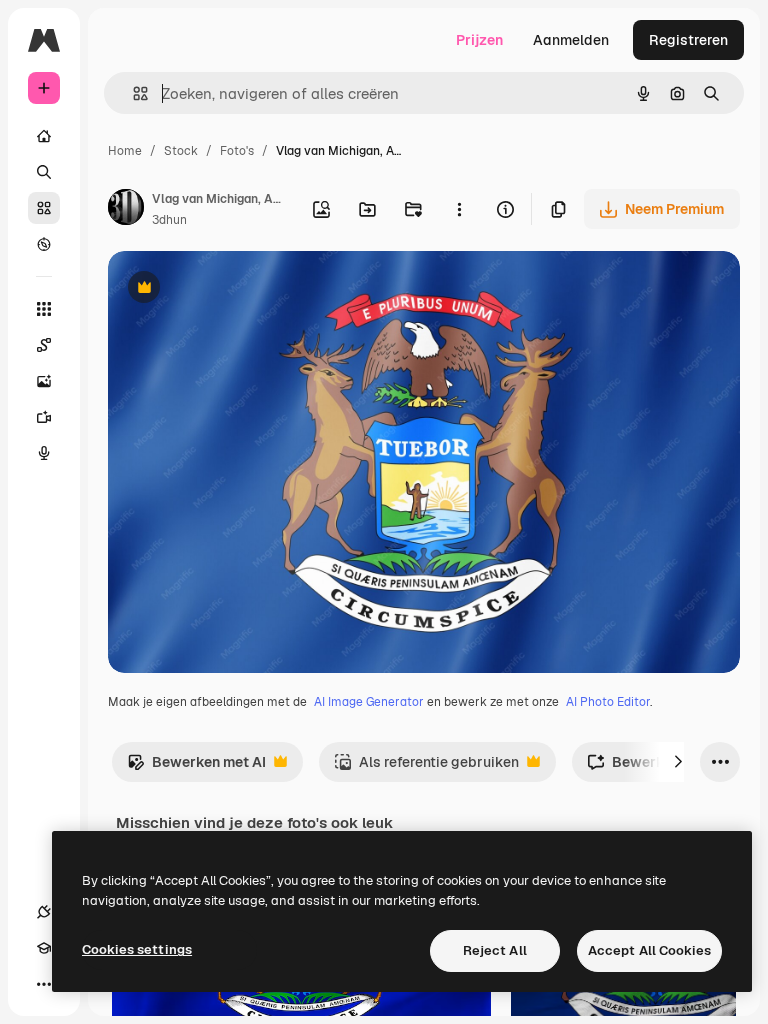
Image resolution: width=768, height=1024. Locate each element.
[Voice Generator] (44, 453)
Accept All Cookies (649, 950)
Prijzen (479, 40)
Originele (239, 289)
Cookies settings (137, 949)
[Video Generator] (44, 417)
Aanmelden (571, 40)
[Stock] (44, 208)
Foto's (237, 151)
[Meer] (44, 984)
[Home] (44, 136)
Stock (181, 151)
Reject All (495, 950)
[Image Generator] (44, 381)
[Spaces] (44, 345)
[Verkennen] (44, 244)
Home (125, 151)
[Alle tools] (44, 309)
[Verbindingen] (44, 912)
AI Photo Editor (608, 702)
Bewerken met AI (196, 767)
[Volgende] (678, 762)
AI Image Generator (369, 702)
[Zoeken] (44, 172)
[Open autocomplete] (132, 93)
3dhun (169, 220)
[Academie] (44, 948)
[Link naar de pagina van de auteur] (126, 210)
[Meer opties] (459, 209)
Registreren (688, 40)
